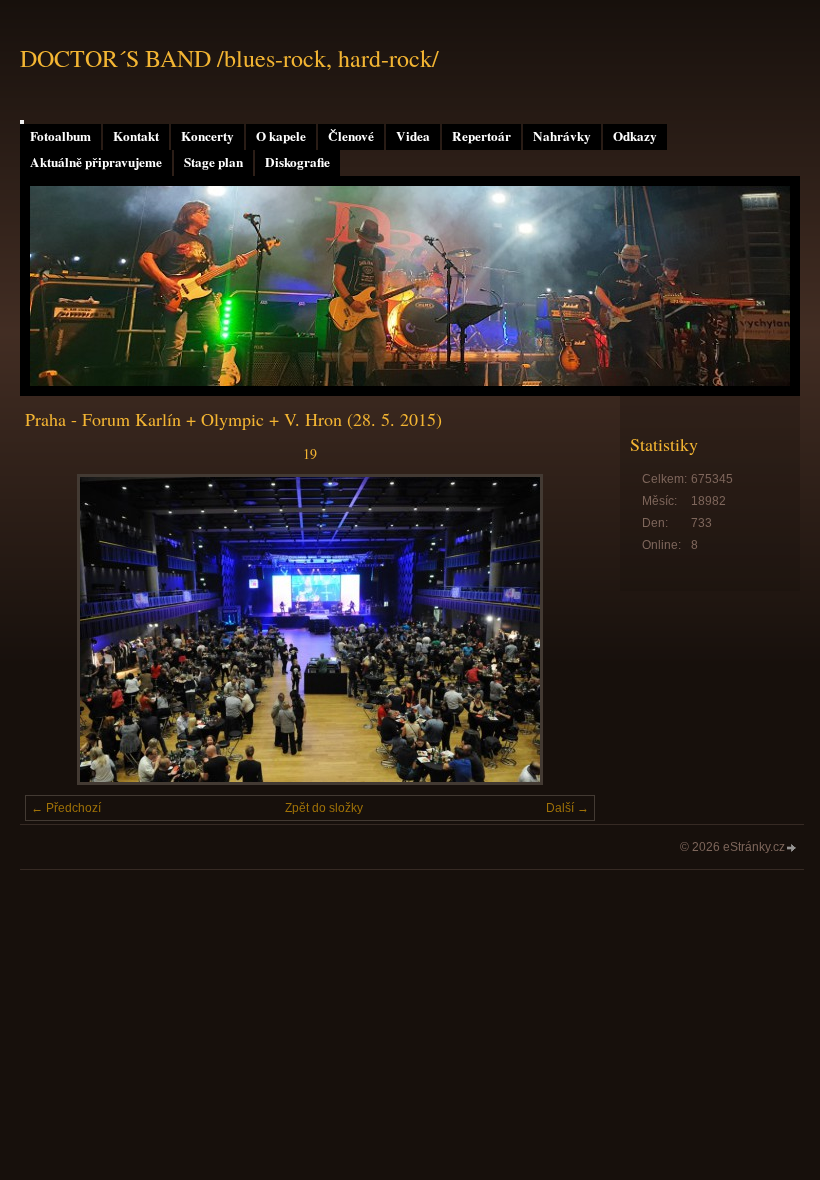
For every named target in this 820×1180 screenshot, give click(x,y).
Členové (351, 136)
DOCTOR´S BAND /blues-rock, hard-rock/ (229, 58)
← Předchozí (66, 808)
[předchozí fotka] (57, 629)
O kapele (281, 136)
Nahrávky (562, 136)
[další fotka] (562, 629)
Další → (567, 808)
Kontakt (136, 136)
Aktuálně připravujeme (96, 162)
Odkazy (635, 136)
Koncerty (207, 136)
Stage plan (213, 162)
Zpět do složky (324, 808)
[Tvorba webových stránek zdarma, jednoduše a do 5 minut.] (792, 848)
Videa (413, 136)
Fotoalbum (60, 136)
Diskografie (297, 162)
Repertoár (481, 136)
